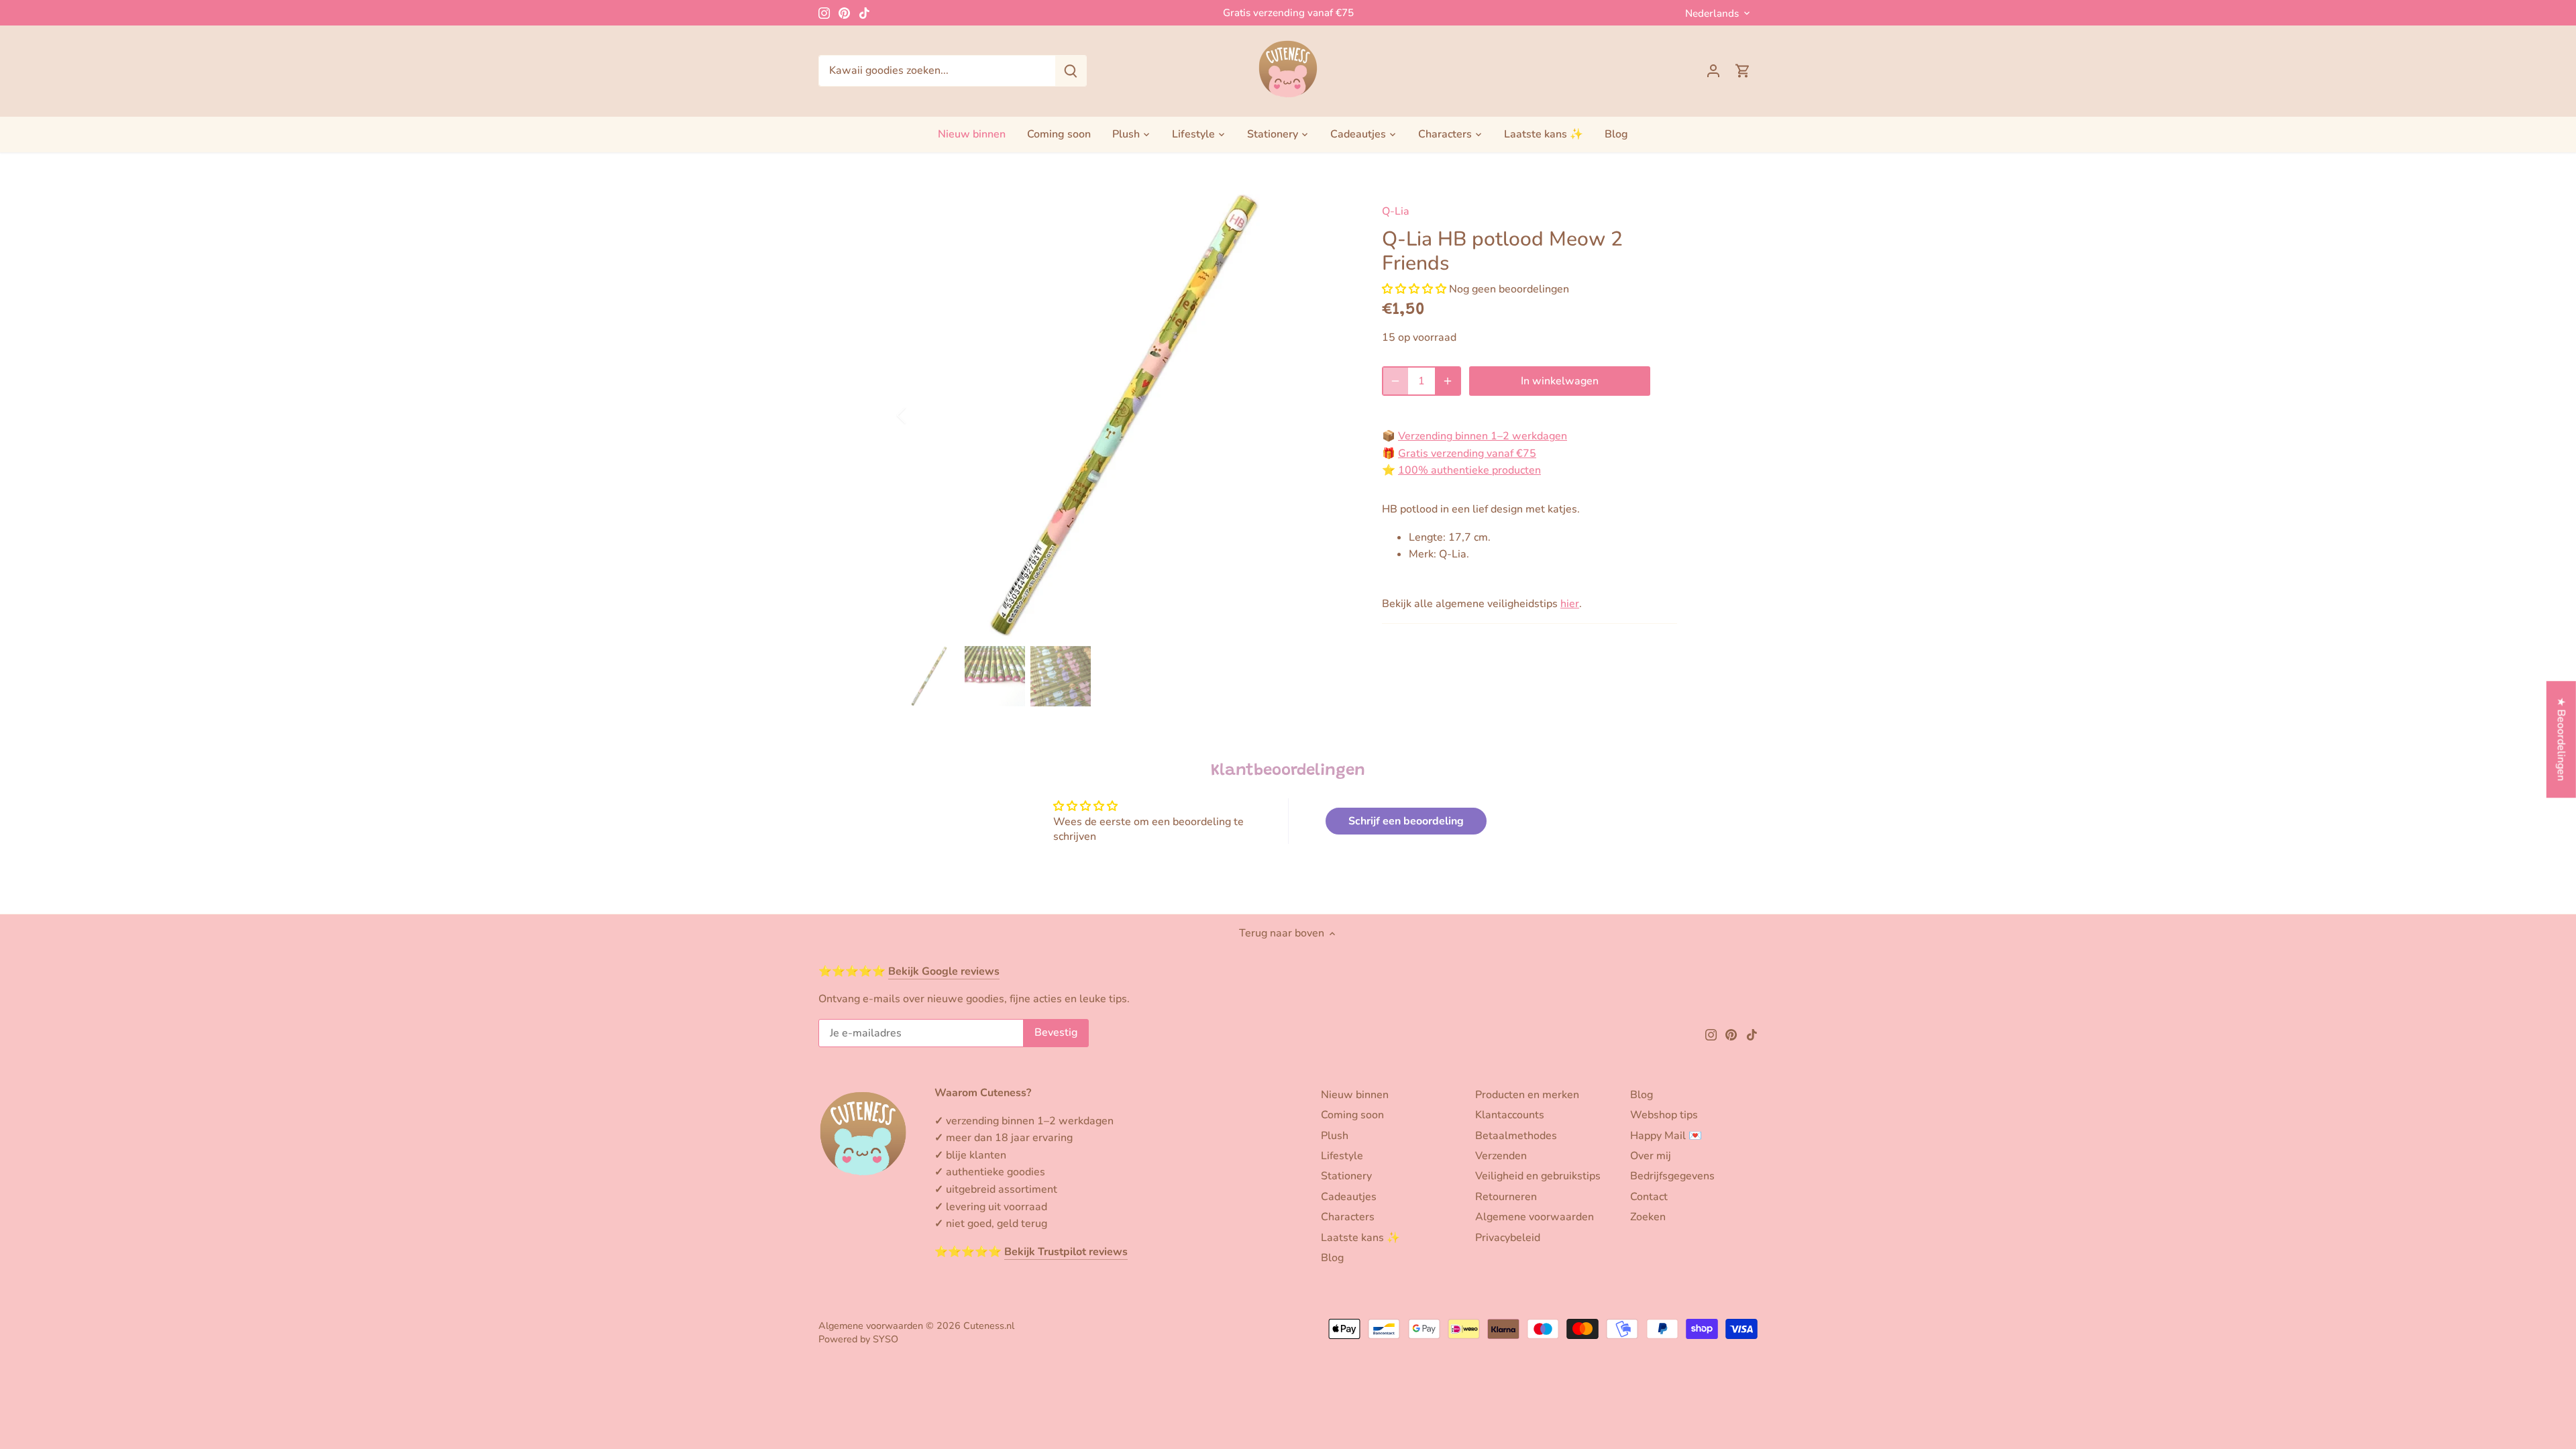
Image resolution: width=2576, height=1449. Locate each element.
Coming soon (1352, 1115)
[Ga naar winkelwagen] (1743, 71)
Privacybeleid (1508, 1238)
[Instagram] (824, 13)
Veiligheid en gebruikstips (1538, 1176)
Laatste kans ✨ (1360, 1238)
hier (1570, 604)
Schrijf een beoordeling (1406, 821)
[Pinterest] (844, 13)
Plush (1335, 1136)
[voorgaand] (919, 415)
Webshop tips (1664, 1115)
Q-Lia (1396, 211)
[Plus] (1448, 381)
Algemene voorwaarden (1535, 1217)
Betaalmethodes (1516, 1136)
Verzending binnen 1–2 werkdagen (1483, 436)
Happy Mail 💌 (1666, 1136)
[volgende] (1330, 415)
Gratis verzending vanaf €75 (1288, 13)
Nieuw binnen (1355, 1095)
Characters (1348, 1217)
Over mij (1651, 1156)
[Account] (1713, 71)
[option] (1124, 415)
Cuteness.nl (989, 1326)
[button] (1414, 289)
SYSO (885, 1339)
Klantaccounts (1510, 1115)
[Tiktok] (864, 13)
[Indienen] (1071, 71)
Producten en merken (1527, 1095)
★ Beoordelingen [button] (2561, 740)
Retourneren (1506, 1197)
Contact (1649, 1197)
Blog (1332, 1258)
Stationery (1346, 1176)
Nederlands (1712, 13)
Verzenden (1501, 1156)
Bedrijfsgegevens (1672, 1176)
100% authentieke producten (1469, 470)
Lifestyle (1342, 1156)
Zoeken (1648, 1217)
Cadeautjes (1349, 1197)
